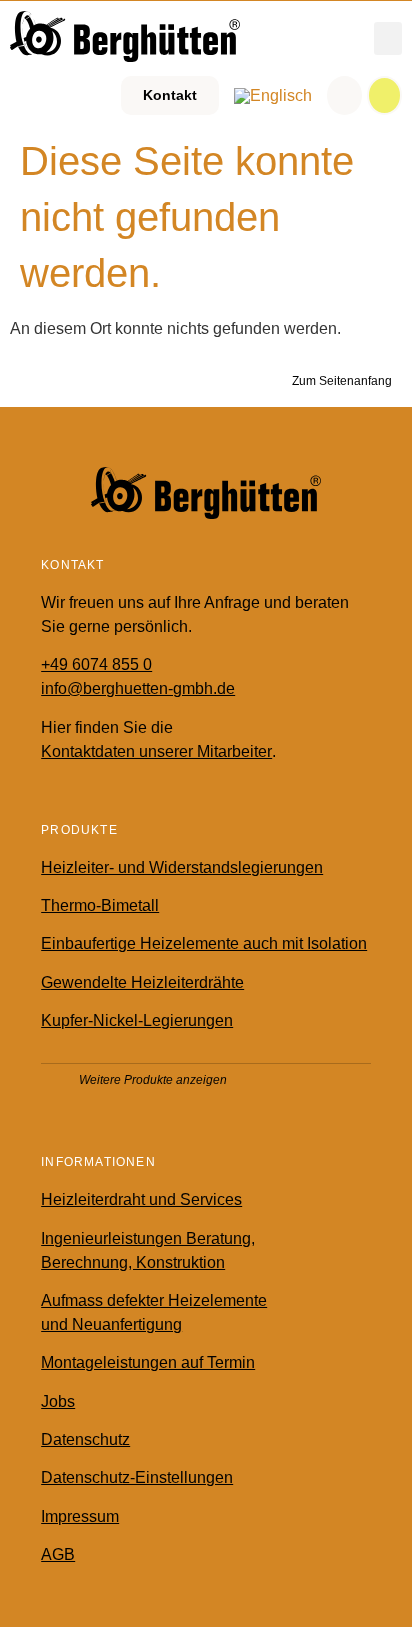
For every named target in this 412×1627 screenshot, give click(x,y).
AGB (58, 1554)
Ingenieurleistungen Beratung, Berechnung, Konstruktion (148, 1250)
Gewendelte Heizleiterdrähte (142, 982)
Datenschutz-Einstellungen (137, 1477)
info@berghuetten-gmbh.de (138, 688)
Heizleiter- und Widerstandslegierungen (182, 867)
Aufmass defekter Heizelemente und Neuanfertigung (154, 1312)
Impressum (80, 1516)
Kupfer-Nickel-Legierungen (137, 1020)
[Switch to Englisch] (273, 96)
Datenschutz (85, 1439)
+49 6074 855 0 (96, 664)
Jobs (58, 1401)
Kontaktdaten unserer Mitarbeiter (156, 751)
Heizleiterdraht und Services (141, 1199)
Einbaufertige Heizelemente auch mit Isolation (204, 943)
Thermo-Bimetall (100, 905)
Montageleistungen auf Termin (148, 1362)
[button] (388, 38)
